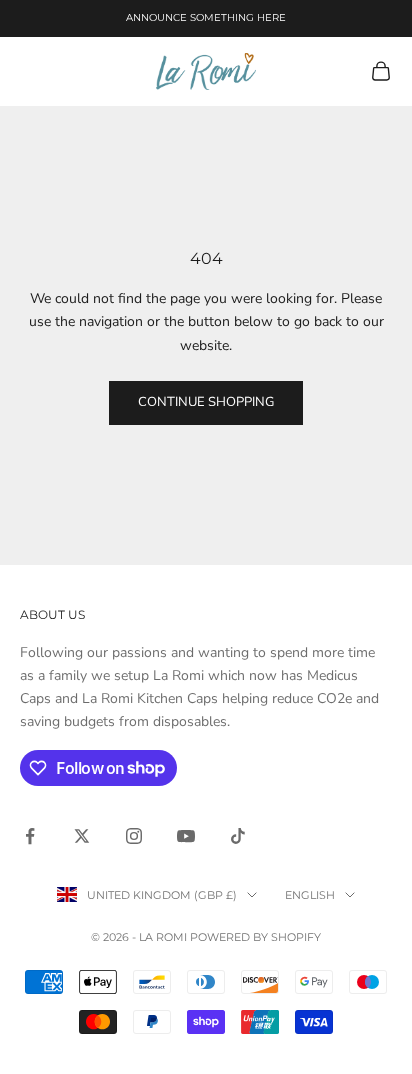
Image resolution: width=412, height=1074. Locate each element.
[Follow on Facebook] (30, 836)
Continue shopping (206, 402)
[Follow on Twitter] (82, 836)
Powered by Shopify (255, 937)
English (310, 895)
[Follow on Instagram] (134, 836)
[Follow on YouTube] (186, 836)
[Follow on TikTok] (238, 836)
